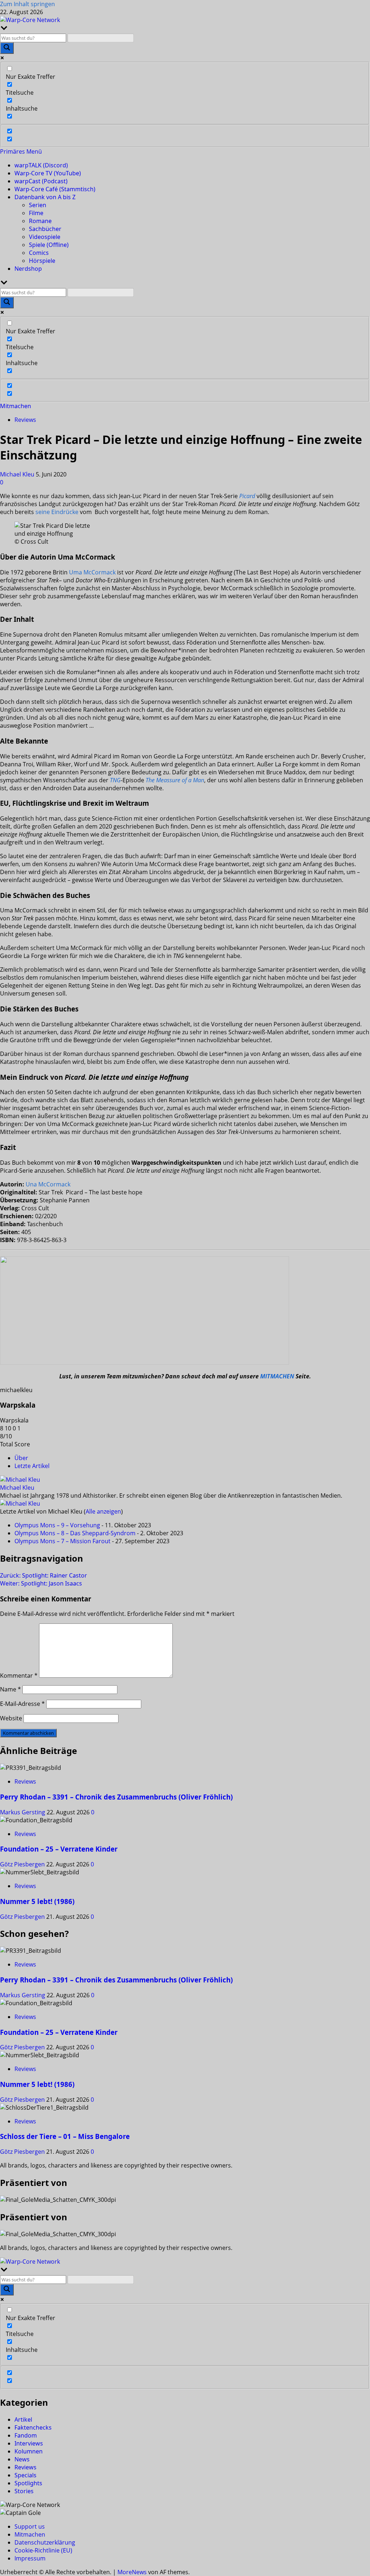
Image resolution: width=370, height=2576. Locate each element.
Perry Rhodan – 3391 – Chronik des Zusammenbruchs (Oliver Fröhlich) (116, 1797)
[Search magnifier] (7, 48)
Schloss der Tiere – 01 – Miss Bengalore (65, 2136)
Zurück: (44, 1575)
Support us (30, 2526)
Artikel (23, 2419)
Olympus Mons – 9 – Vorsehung (57, 1525)
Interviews (29, 2443)
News (22, 2459)
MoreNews (132, 2572)
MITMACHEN (277, 1376)
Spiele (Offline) (49, 245)
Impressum (30, 2558)
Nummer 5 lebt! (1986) (37, 1901)
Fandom (26, 2435)
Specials (25, 2475)
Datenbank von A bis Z (45, 197)
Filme (36, 213)
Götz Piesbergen (23, 1864)
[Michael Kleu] (20, 1480)
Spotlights (28, 2483)
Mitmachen (16, 406)
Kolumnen (29, 2451)
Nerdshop (28, 269)
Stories (24, 2491)
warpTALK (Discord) (41, 165)
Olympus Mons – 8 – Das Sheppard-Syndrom (75, 1533)
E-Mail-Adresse (22, 1704)
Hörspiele (42, 261)
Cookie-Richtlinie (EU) (43, 2550)
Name (10, 1689)
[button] (21, 151)
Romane (40, 221)
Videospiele (45, 237)
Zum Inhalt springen (27, 4)
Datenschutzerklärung (45, 2542)
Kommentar (19, 1676)
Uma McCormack (92, 572)
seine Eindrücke (57, 512)
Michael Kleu (18, 474)
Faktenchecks (33, 2427)
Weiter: (41, 1583)
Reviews (25, 420)
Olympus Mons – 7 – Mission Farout (63, 1541)
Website (11, 1718)
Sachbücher (45, 229)
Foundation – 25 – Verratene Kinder (59, 1849)
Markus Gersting (23, 1812)
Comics (39, 253)
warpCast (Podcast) (41, 181)
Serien (38, 205)
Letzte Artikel (32, 1466)
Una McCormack (48, 1184)
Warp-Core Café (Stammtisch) (55, 189)
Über (21, 1458)
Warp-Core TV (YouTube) (48, 173)
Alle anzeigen (103, 1511)
